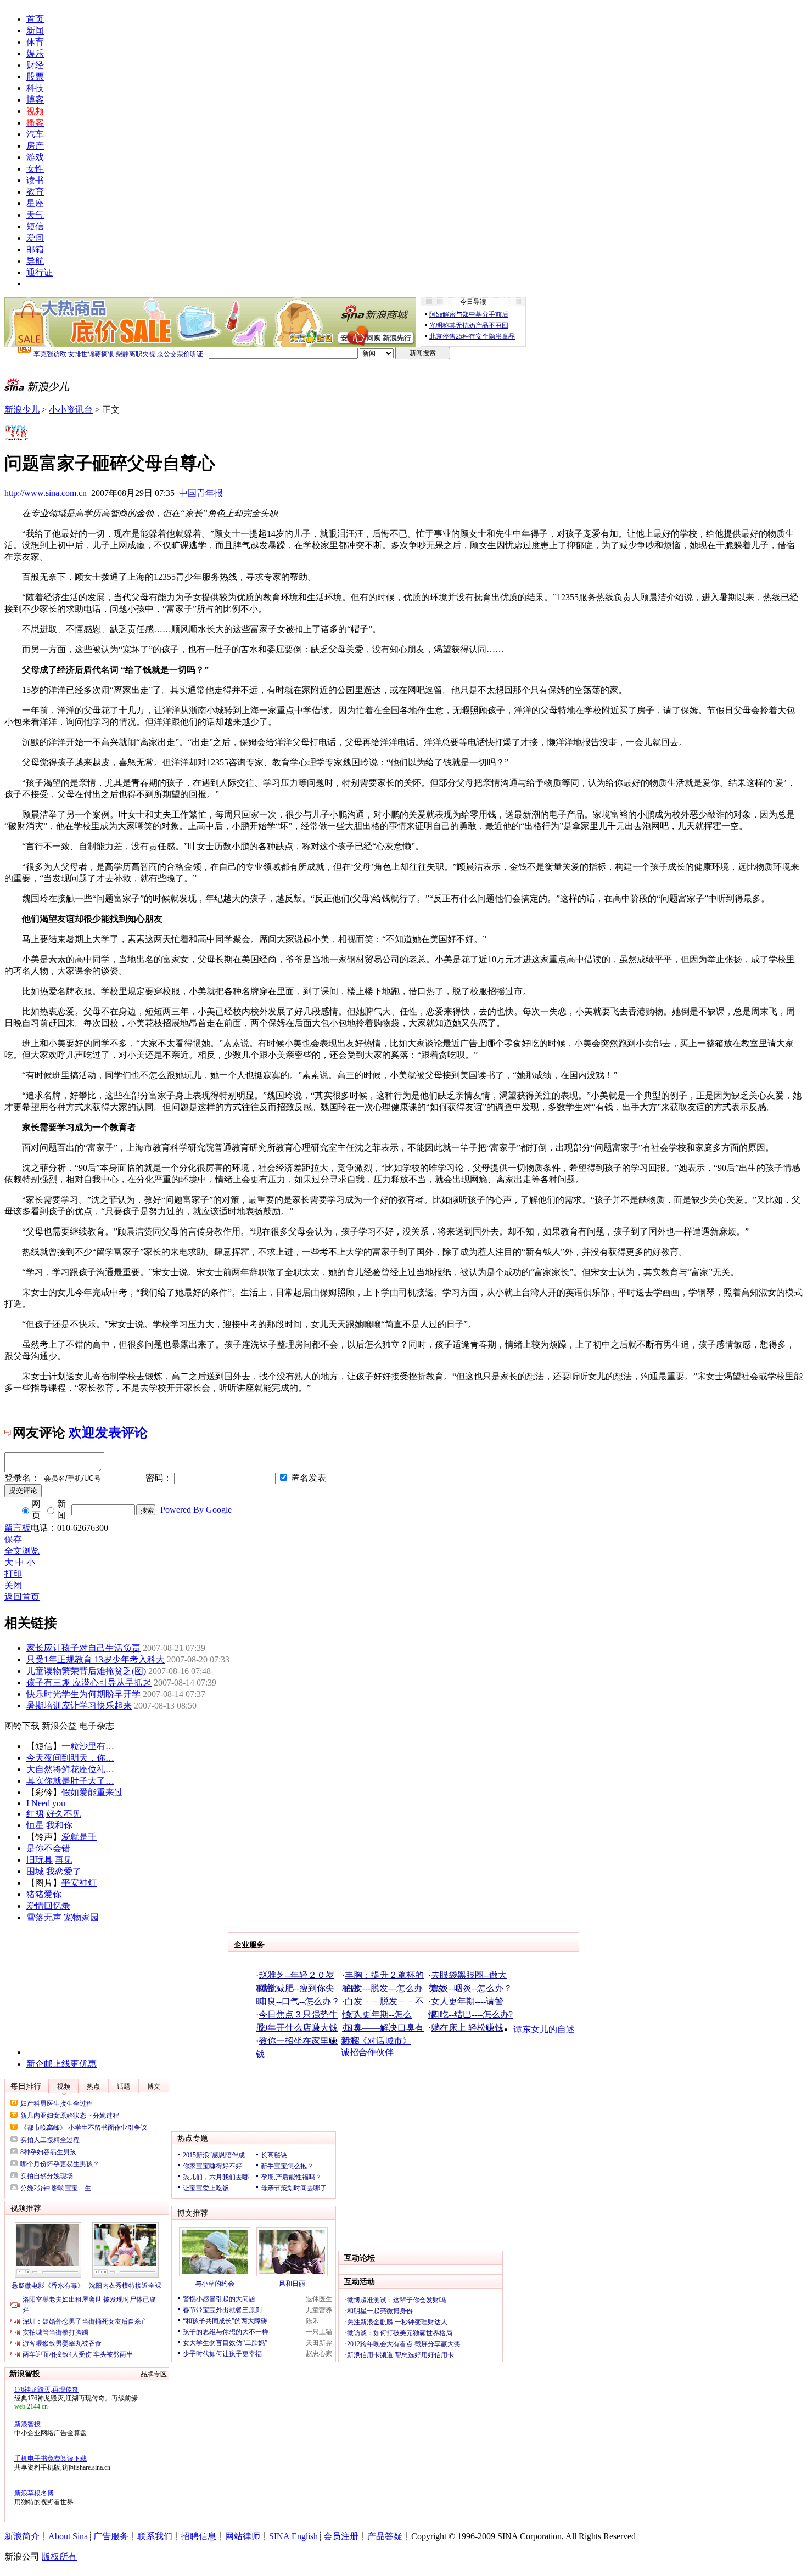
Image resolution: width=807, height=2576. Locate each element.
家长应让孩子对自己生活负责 (83, 1648)
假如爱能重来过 (92, 1792)
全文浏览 (22, 1551)
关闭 (13, 1585)
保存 (13, 1539)
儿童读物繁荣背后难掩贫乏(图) (86, 1671)
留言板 (18, 1528)
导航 (35, 261)
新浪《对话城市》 (376, 2041)
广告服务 (111, 2536)
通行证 (40, 272)
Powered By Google (196, 1510)
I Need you (46, 1803)
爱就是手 (79, 1837)
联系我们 (155, 2536)
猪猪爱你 (44, 1894)
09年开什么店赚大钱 (298, 2028)
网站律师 (243, 2536)
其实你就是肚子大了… (70, 1781)
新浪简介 (22, 2536)
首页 (35, 19)
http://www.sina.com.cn (46, 493)
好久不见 (64, 1814)
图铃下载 (22, 1726)
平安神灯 (79, 1883)
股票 (35, 77)
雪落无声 (44, 1917)
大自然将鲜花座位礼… (70, 1769)
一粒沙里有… (88, 1746)
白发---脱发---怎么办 (384, 1988)
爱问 (35, 238)
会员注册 (341, 2536)
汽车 (35, 134)
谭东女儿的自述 (544, 2029)
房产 (35, 146)
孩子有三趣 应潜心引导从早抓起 (89, 1682)
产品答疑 (385, 2536)
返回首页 (22, 1597)
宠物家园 (81, 1917)
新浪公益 (59, 1726)
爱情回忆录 (48, 1906)
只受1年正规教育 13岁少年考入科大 (96, 1659)
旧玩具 (40, 1860)
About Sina (68, 2536)
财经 (35, 65)
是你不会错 (48, 1848)
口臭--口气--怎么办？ (299, 2001)
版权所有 (59, 2557)
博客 (35, 100)
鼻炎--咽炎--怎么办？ (472, 1988)
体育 (35, 42)
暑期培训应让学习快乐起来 (79, 1706)
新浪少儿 (22, 410)
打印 (13, 1574)
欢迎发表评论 (108, 1433)
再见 (64, 1860)
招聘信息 (199, 2536)
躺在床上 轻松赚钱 (467, 2028)
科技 (35, 88)
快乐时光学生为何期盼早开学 (83, 1694)
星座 (35, 203)
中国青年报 (201, 493)
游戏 (35, 157)
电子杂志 (97, 1726)
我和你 (59, 1825)
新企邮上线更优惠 (61, 2064)
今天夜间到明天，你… (70, 1758)
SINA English (293, 2536)
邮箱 (35, 249)
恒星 (35, 1825)
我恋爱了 (64, 1871)
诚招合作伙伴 (367, 2052)
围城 (35, 1871)
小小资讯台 (71, 410)
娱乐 (35, 53)
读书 (35, 180)
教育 (35, 192)
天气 (35, 215)
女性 (35, 169)
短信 (35, 226)
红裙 (35, 1814)
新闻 (35, 30)
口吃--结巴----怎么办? (472, 2014)
